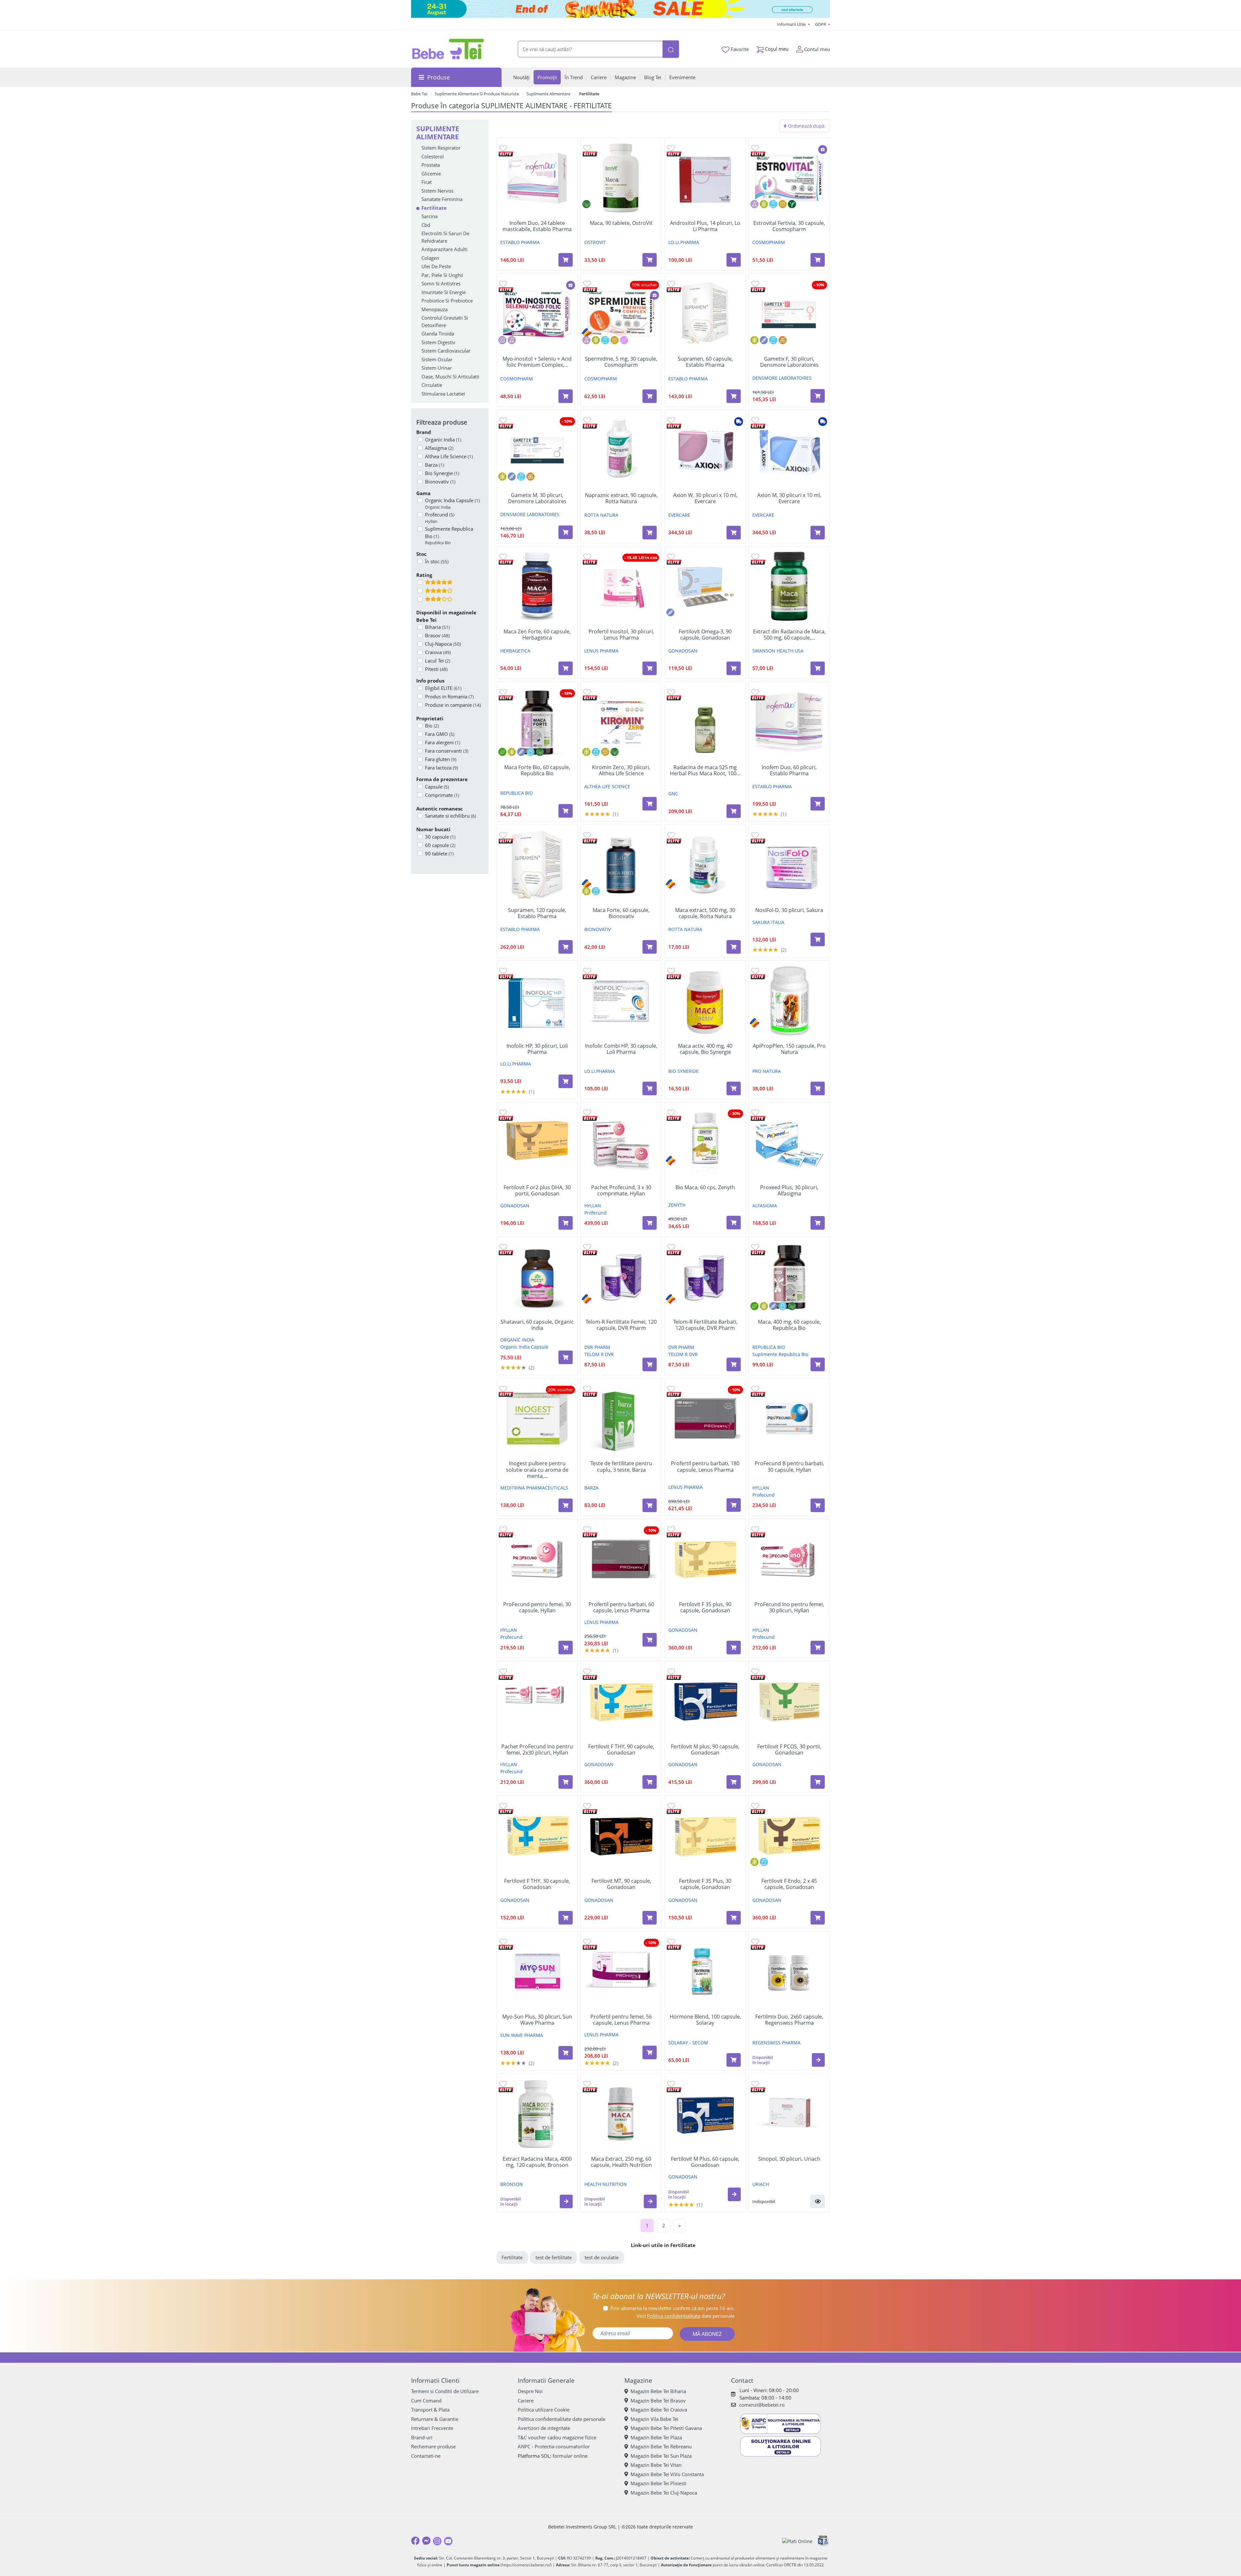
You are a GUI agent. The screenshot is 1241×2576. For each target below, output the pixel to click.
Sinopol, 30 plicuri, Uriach (789, 2159)
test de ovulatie (602, 2257)
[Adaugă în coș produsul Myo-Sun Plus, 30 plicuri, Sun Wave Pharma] (566, 2053)
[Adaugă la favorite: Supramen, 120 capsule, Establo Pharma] (503, 835)
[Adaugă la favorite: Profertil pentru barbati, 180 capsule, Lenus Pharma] (671, 1389)
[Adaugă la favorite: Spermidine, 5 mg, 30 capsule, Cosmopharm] (587, 284)
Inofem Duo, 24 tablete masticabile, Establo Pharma (537, 226)
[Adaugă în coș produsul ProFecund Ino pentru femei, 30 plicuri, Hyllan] (818, 1648)
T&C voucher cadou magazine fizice (557, 2437)
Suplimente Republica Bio (449, 535)
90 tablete (439, 853)
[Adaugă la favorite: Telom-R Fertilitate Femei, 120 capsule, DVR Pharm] (587, 1247)
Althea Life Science (449, 456)
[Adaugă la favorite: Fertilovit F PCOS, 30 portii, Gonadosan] (755, 1671)
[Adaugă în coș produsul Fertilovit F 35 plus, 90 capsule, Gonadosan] (734, 1648)
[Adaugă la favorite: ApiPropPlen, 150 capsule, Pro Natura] (755, 971)
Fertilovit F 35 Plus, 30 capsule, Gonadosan (705, 1884)
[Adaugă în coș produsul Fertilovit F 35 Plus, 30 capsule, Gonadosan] (734, 1918)
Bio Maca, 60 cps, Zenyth (705, 1187)
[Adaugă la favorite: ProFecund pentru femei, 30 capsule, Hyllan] (503, 1529)
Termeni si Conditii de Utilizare (445, 2391)
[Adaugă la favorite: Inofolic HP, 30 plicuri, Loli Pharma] (503, 971)
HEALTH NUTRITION (606, 2184)
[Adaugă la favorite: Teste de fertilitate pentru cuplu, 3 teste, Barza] (587, 1389)
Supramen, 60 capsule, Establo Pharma (705, 362)
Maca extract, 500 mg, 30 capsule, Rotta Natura (705, 913)
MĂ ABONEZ (707, 2334)
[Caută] (671, 49)
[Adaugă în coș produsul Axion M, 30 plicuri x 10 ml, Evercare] (818, 533)
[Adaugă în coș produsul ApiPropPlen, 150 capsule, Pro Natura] (818, 1088)
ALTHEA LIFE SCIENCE (607, 786)
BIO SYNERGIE (684, 1071)
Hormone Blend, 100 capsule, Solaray (705, 2020)
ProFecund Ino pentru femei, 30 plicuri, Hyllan (789, 1607)
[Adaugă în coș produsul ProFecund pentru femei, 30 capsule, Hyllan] (566, 1648)
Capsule (437, 787)
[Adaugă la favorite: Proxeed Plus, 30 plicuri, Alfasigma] (755, 1112)
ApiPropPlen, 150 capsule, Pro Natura (789, 1049)
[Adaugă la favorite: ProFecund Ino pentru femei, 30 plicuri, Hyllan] (755, 1529)
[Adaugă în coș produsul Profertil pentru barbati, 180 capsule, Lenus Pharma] (734, 1505)
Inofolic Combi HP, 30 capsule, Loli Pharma (621, 1049)
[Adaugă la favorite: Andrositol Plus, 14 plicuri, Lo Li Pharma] (671, 148)
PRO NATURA (767, 1071)
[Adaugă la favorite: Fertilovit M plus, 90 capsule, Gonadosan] (671, 1671)
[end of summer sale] (620, 9)
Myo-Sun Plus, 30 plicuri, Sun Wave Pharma (537, 2020)
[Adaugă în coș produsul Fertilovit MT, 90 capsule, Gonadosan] (650, 1918)
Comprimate (442, 795)
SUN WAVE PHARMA (522, 2035)
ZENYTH (677, 1205)
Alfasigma (439, 448)
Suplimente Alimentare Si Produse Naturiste (477, 94)
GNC (673, 794)
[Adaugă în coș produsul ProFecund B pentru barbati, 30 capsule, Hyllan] (818, 1505)
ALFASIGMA (765, 1206)
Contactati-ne (426, 2456)
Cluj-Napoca (443, 644)
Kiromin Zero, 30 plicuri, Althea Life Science (621, 770)
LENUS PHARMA (601, 651)
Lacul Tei (438, 661)
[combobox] (590, 49)
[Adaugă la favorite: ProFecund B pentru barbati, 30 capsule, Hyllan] (755, 1389)
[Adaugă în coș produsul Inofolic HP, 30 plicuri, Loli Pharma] (566, 1081)
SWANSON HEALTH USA (778, 651)
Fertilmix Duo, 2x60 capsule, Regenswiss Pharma (789, 2020)
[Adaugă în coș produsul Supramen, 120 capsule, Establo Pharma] (566, 947)
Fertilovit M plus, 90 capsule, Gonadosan (705, 1750)
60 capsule (440, 845)
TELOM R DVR (599, 1354)
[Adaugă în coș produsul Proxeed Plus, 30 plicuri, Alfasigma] (818, 1223)
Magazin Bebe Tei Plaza (656, 2437)
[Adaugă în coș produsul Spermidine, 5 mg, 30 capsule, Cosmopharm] (650, 396)
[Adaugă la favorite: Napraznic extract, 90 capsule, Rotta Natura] (587, 420)
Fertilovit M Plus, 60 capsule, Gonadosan (705, 2162)
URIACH (761, 2184)
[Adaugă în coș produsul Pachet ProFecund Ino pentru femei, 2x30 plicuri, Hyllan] (566, 1782)
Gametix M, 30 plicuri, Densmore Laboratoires (537, 498)
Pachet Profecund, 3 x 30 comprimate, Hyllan (621, 1191)
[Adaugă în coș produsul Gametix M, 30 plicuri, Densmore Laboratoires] (566, 532)
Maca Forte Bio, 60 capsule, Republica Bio (537, 770)
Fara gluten (441, 759)
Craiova (438, 652)
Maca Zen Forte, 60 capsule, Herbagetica (537, 635)
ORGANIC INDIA (517, 1340)
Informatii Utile (792, 24)
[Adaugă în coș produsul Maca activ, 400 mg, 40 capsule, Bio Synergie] (734, 1088)
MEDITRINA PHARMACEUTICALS (534, 1488)
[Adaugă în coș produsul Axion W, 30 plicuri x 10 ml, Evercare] (734, 533)
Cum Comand (426, 2401)
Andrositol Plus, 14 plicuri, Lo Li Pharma (705, 226)
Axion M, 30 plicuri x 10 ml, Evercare (789, 498)
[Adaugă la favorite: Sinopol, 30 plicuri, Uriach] (755, 2084)
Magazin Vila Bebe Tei (654, 2419)
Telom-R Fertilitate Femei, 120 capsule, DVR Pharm (621, 1325)
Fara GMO (440, 734)
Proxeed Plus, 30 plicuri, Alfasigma (789, 1191)
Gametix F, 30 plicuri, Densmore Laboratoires (789, 362)
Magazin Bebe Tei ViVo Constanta (667, 2474)
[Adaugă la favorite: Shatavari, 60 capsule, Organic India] (503, 1247)
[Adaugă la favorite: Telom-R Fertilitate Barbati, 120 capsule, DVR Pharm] (671, 1247)
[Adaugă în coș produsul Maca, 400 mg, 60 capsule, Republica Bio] (818, 1364)
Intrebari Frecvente (432, 2428)
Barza (435, 465)
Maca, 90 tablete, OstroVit (621, 223)
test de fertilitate (554, 2257)
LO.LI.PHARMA (684, 242)
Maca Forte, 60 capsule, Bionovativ (621, 913)
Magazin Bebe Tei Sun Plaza (661, 2456)
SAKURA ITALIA (768, 922)
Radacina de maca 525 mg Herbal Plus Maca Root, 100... (705, 770)
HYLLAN (593, 1206)
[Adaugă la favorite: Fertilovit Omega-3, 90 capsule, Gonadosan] (671, 556)
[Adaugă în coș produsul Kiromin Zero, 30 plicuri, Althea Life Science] (650, 804)
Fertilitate (512, 2257)
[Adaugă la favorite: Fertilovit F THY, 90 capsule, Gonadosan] (587, 1671)
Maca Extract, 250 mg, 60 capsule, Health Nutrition (621, 2162)
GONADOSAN (683, 651)
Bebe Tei (419, 94)
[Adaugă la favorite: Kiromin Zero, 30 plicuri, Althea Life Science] (587, 692)
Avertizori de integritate (544, 2428)
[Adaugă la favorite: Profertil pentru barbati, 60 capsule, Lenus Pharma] (587, 1529)
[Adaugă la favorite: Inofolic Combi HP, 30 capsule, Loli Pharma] (587, 971)
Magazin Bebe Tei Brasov (658, 2401)
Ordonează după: (806, 126)
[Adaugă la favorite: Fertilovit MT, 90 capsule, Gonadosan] (587, 1806)
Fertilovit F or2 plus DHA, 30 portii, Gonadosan (537, 1191)
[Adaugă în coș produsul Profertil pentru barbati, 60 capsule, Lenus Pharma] (650, 1640)
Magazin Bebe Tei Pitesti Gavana (666, 2428)
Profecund (440, 518)
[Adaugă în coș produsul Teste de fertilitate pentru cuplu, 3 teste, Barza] (650, 1505)
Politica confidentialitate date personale (562, 2419)
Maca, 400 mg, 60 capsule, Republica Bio (789, 1325)
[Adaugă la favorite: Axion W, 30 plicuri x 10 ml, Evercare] (671, 420)
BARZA (591, 1488)
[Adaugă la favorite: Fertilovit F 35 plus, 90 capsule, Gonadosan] (671, 1529)
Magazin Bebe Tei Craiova (659, 2410)
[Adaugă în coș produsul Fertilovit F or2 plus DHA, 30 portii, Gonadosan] (566, 1223)
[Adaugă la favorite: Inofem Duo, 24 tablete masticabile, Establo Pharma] (503, 148)
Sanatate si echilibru (451, 816)
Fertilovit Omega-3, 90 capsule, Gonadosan (705, 635)
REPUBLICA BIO (517, 793)
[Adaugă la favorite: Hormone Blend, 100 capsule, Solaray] (671, 1941)
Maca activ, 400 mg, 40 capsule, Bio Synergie (705, 1049)
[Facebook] (415, 2541)
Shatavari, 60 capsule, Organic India (537, 1325)
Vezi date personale (686, 2316)
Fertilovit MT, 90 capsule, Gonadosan (621, 1884)
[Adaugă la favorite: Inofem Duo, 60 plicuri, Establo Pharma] (755, 692)
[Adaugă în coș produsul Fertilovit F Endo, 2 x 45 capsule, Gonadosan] (818, 1918)
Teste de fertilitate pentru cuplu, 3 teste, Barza (621, 1467)
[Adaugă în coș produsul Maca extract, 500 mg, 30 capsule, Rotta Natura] (734, 947)
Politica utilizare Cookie (544, 2410)
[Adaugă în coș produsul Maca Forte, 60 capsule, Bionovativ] (650, 947)
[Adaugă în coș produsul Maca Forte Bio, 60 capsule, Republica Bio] (566, 811)
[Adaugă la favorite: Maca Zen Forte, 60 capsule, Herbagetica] (503, 556)
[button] (818, 2060)
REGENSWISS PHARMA (776, 2043)
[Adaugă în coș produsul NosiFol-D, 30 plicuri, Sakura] (818, 939)
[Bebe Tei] (448, 49)
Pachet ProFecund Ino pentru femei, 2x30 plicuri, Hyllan (537, 1750)
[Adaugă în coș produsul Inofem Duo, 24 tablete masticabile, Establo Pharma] (566, 260)
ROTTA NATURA (601, 515)
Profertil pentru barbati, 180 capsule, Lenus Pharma (705, 1467)
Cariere (526, 2401)
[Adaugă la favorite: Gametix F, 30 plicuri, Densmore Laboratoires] (755, 284)
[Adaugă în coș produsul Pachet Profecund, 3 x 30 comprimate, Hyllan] (650, 1223)
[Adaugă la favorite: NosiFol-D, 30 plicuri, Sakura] (755, 835)
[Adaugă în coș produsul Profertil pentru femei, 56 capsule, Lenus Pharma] (650, 2052)
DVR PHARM (597, 1347)
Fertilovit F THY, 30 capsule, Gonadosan (537, 1884)
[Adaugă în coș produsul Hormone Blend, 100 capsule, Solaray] (734, 2060)
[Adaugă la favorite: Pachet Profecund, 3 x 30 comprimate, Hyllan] (587, 1112)
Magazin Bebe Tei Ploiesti (658, 2483)
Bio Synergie (442, 473)
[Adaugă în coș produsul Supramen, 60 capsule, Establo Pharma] (734, 396)
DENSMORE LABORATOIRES (782, 378)
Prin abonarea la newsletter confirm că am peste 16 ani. (673, 2308)
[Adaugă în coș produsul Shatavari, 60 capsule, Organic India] (566, 1357)
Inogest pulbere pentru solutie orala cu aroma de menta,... (537, 1470)
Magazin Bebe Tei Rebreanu (661, 2446)
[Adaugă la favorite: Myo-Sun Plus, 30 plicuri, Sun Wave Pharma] (503, 1941)
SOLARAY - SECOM (688, 2043)
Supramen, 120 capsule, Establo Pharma (537, 913)
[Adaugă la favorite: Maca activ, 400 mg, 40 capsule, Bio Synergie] (671, 971)
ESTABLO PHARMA (520, 242)
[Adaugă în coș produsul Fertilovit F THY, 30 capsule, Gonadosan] (566, 1918)
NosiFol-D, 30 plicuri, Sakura (789, 910)
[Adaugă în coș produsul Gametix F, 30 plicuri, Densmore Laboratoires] (818, 396)
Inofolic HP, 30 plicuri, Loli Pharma (537, 1049)
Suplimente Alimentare (548, 94)
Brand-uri (422, 2437)
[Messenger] (426, 2541)
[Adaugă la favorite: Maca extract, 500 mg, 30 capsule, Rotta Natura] (671, 835)
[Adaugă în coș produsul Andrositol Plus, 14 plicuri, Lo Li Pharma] (734, 260)
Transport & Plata (430, 2410)
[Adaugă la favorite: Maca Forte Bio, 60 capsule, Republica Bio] (503, 692)
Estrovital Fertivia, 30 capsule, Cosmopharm (789, 226)
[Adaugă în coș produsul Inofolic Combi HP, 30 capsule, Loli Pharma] (650, 1088)
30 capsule (440, 837)
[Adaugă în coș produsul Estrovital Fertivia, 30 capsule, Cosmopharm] (818, 260)
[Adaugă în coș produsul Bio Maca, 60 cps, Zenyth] (734, 1223)
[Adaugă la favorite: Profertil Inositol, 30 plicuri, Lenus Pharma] (587, 556)
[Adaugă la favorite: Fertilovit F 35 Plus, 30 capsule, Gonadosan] (671, 1806)
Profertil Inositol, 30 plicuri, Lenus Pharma (621, 635)
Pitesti (436, 669)
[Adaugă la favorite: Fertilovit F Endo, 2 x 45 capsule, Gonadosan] (755, 1806)
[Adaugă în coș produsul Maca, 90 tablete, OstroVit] (650, 260)
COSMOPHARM (769, 242)
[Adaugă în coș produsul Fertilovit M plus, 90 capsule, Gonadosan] (734, 1782)
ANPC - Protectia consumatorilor (554, 2446)
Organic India (443, 440)
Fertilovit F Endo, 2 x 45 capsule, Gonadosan (789, 1884)
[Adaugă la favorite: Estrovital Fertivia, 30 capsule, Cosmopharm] (755, 148)
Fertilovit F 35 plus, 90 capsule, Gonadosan (705, 1607)
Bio (432, 726)
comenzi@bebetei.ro (762, 2405)
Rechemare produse (433, 2446)
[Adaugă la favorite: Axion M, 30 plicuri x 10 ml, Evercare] (755, 420)
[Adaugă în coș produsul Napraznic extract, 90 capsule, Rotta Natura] (650, 533)
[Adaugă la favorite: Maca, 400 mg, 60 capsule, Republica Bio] (755, 1247)
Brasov (437, 635)
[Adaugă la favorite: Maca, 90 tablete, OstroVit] (587, 148)
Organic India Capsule (452, 504)
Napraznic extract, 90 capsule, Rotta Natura (621, 498)
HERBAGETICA (515, 651)
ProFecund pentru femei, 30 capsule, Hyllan (537, 1607)
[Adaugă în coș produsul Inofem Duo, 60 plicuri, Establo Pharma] (818, 804)
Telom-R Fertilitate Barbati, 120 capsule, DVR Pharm (705, 1325)
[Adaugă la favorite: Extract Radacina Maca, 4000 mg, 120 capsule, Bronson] (503, 2084)
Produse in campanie (453, 705)
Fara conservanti (447, 751)
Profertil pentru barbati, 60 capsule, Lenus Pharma (621, 1607)
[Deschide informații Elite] (506, 153)
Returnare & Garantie (435, 2419)
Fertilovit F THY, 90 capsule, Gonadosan (621, 1750)
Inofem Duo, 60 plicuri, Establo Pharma (789, 770)
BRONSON (512, 2184)
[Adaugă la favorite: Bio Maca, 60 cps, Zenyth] (671, 1112)
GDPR (821, 24)
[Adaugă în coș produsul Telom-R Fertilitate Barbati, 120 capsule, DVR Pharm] (734, 1364)
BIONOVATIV (598, 929)
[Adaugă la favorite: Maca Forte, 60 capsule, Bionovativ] (587, 835)
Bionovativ (440, 482)
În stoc (437, 561)
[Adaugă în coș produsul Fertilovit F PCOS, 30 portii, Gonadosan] (818, 1782)
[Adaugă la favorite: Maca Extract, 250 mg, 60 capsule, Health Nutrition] (587, 2084)
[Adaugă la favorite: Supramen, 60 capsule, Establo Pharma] (671, 284)
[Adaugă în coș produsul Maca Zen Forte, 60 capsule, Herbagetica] (566, 668)
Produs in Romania (449, 696)
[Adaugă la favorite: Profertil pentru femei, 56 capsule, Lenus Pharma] (587, 1941)
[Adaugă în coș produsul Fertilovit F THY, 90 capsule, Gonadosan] (650, 1782)
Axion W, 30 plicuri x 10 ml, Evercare (705, 498)
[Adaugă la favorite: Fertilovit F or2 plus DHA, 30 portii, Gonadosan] (503, 1112)
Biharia (437, 627)
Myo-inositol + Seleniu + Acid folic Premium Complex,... (537, 362)
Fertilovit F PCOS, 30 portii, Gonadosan (789, 1750)
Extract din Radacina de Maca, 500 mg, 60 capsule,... (789, 635)
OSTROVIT (595, 242)
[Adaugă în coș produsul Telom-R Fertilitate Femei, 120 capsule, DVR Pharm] (650, 1364)
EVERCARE (679, 515)
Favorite (739, 49)
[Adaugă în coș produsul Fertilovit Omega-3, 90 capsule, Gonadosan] (734, 668)
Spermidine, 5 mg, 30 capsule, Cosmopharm (621, 362)
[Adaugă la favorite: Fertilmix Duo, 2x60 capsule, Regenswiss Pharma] (755, 1941)
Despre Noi (530, 2391)
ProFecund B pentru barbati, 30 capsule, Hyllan (789, 1467)
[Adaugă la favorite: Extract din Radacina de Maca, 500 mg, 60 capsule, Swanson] (755, 556)
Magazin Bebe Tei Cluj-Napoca (664, 2493)
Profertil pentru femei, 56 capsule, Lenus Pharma (621, 2020)
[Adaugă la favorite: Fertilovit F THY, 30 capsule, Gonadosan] (503, 1806)
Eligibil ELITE (443, 688)
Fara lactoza (441, 768)
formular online (570, 2456)
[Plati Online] (797, 2541)
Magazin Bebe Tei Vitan (656, 2465)
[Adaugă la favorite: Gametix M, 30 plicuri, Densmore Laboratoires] (503, 420)
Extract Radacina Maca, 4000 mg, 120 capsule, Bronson (537, 2162)
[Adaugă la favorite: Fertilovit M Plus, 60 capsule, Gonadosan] (671, 2084)
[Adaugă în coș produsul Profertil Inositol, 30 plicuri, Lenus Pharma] (650, 668)
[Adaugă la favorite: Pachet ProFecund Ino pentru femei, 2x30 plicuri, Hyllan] (503, 1671)
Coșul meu (776, 49)
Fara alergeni (443, 742)
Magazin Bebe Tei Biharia (658, 2391)
